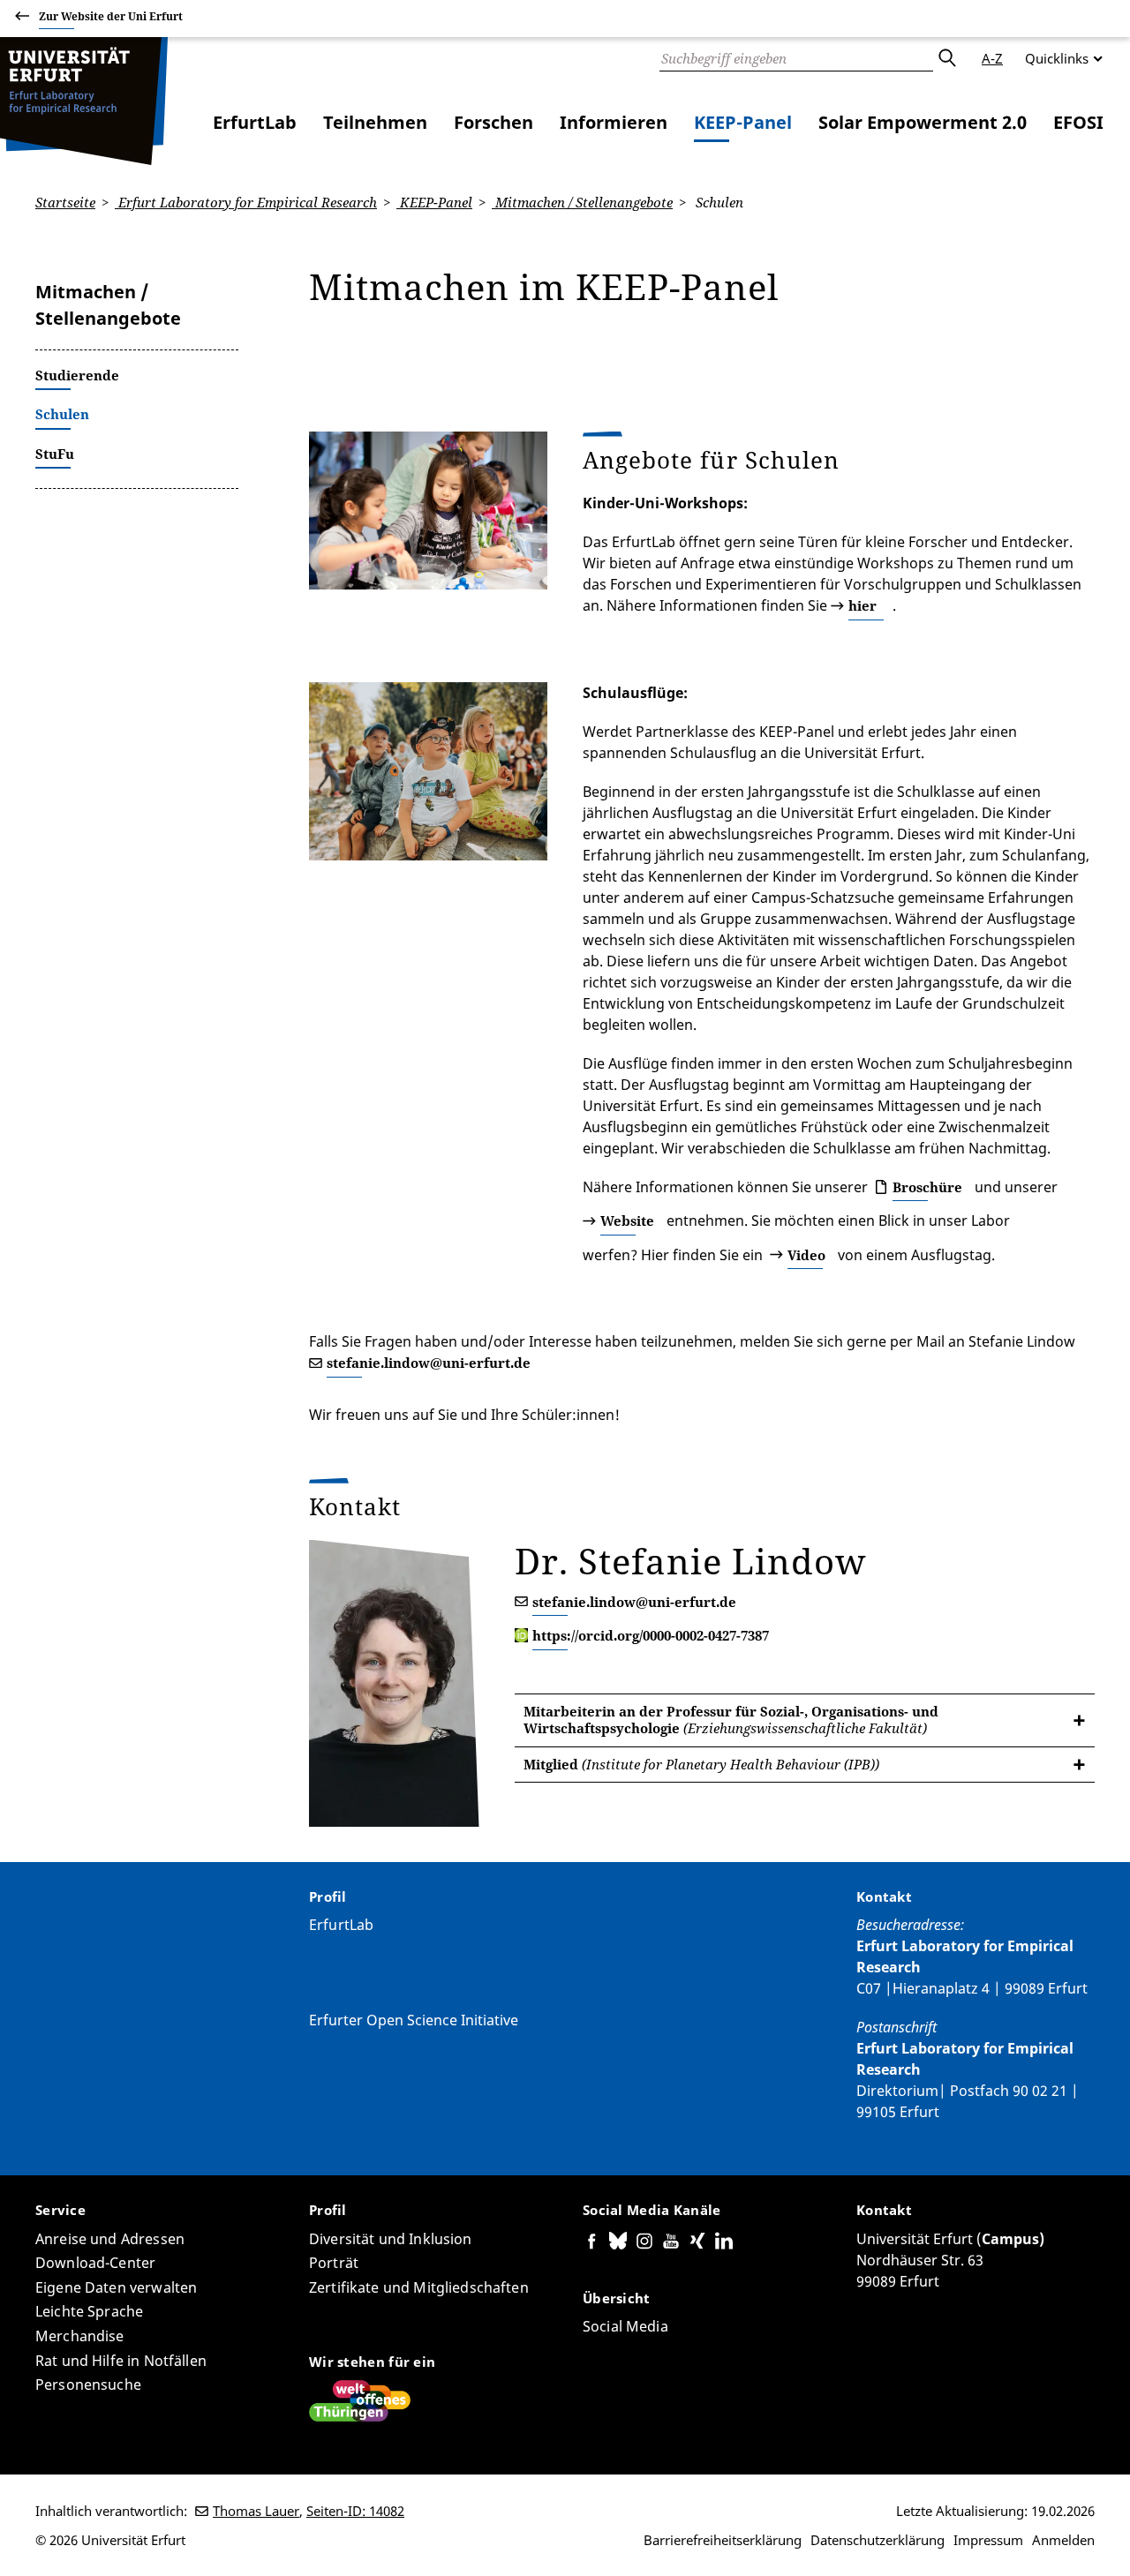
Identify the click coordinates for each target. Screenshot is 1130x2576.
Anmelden (1063, 2540)
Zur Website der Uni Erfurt (111, 16)
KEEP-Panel (743, 122)
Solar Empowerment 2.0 (923, 122)
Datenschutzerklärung (878, 2540)
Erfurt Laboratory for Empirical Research (246, 202)
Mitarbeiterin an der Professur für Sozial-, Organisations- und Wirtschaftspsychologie (731, 1720)
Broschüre (927, 1187)
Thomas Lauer (256, 2511)
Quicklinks (1057, 58)
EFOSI (1078, 122)
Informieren (614, 122)
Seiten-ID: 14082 (355, 2511)
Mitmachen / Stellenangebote (582, 202)
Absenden (946, 58)
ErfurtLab (255, 122)
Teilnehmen (375, 122)
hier (863, 605)
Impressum (988, 2540)
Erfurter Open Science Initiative (414, 2020)
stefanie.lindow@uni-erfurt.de (429, 1363)
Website (627, 1220)
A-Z (992, 58)
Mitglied (701, 1764)
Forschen (493, 122)
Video (806, 1255)
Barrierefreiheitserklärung (723, 2540)
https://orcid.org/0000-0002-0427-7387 (651, 1635)
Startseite (65, 202)
